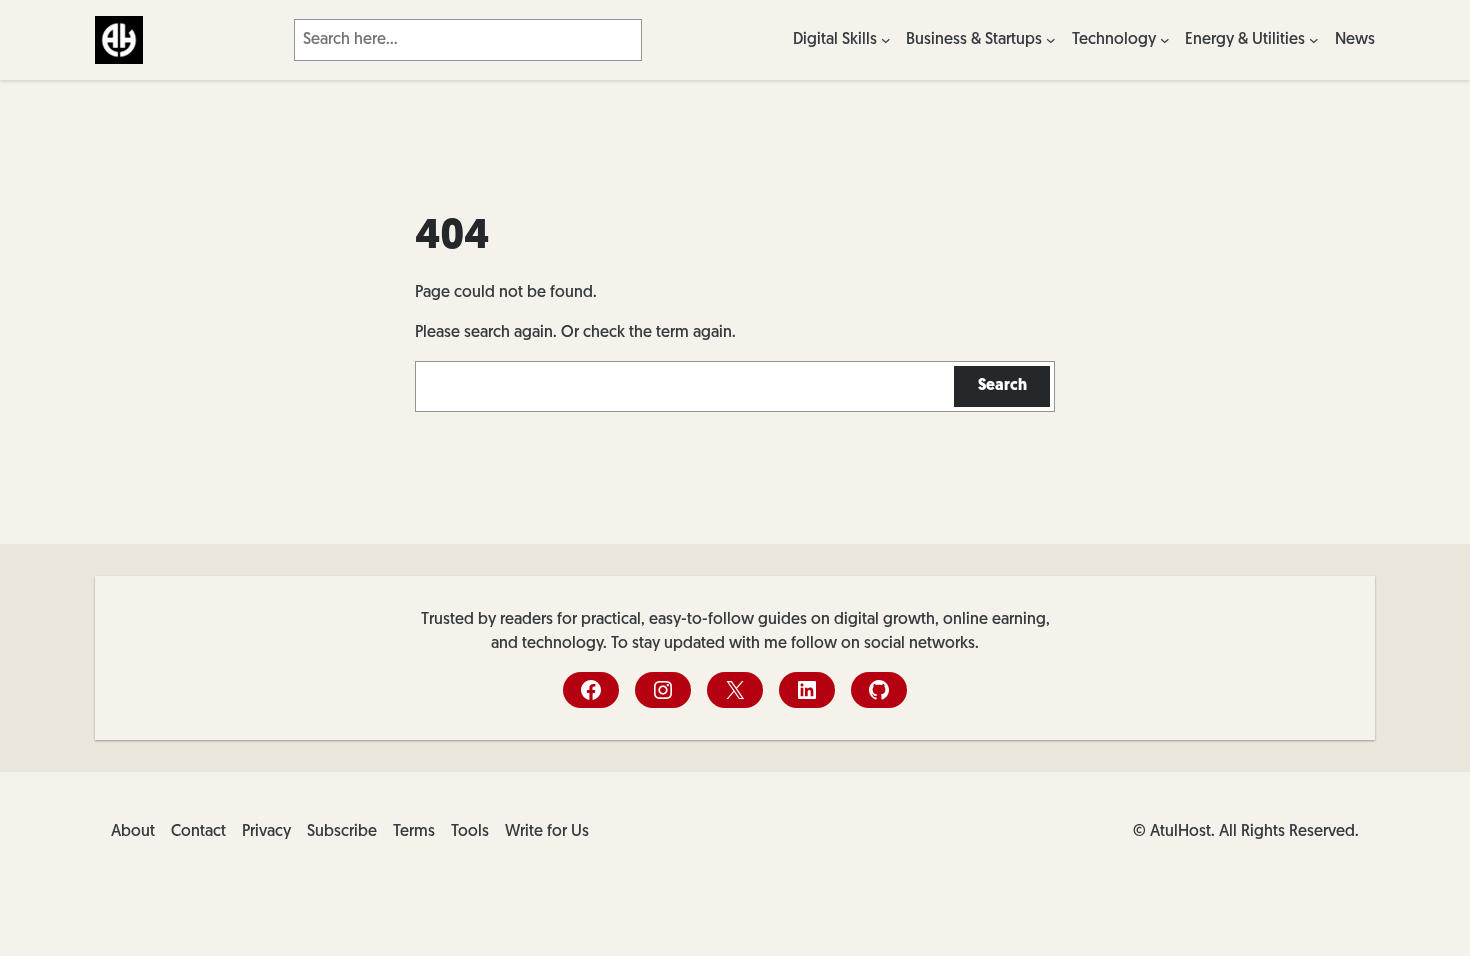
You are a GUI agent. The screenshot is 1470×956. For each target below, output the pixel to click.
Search (1002, 386)
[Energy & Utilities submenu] (1314, 40)
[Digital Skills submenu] (886, 40)
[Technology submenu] (1165, 40)
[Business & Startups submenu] (1051, 40)
